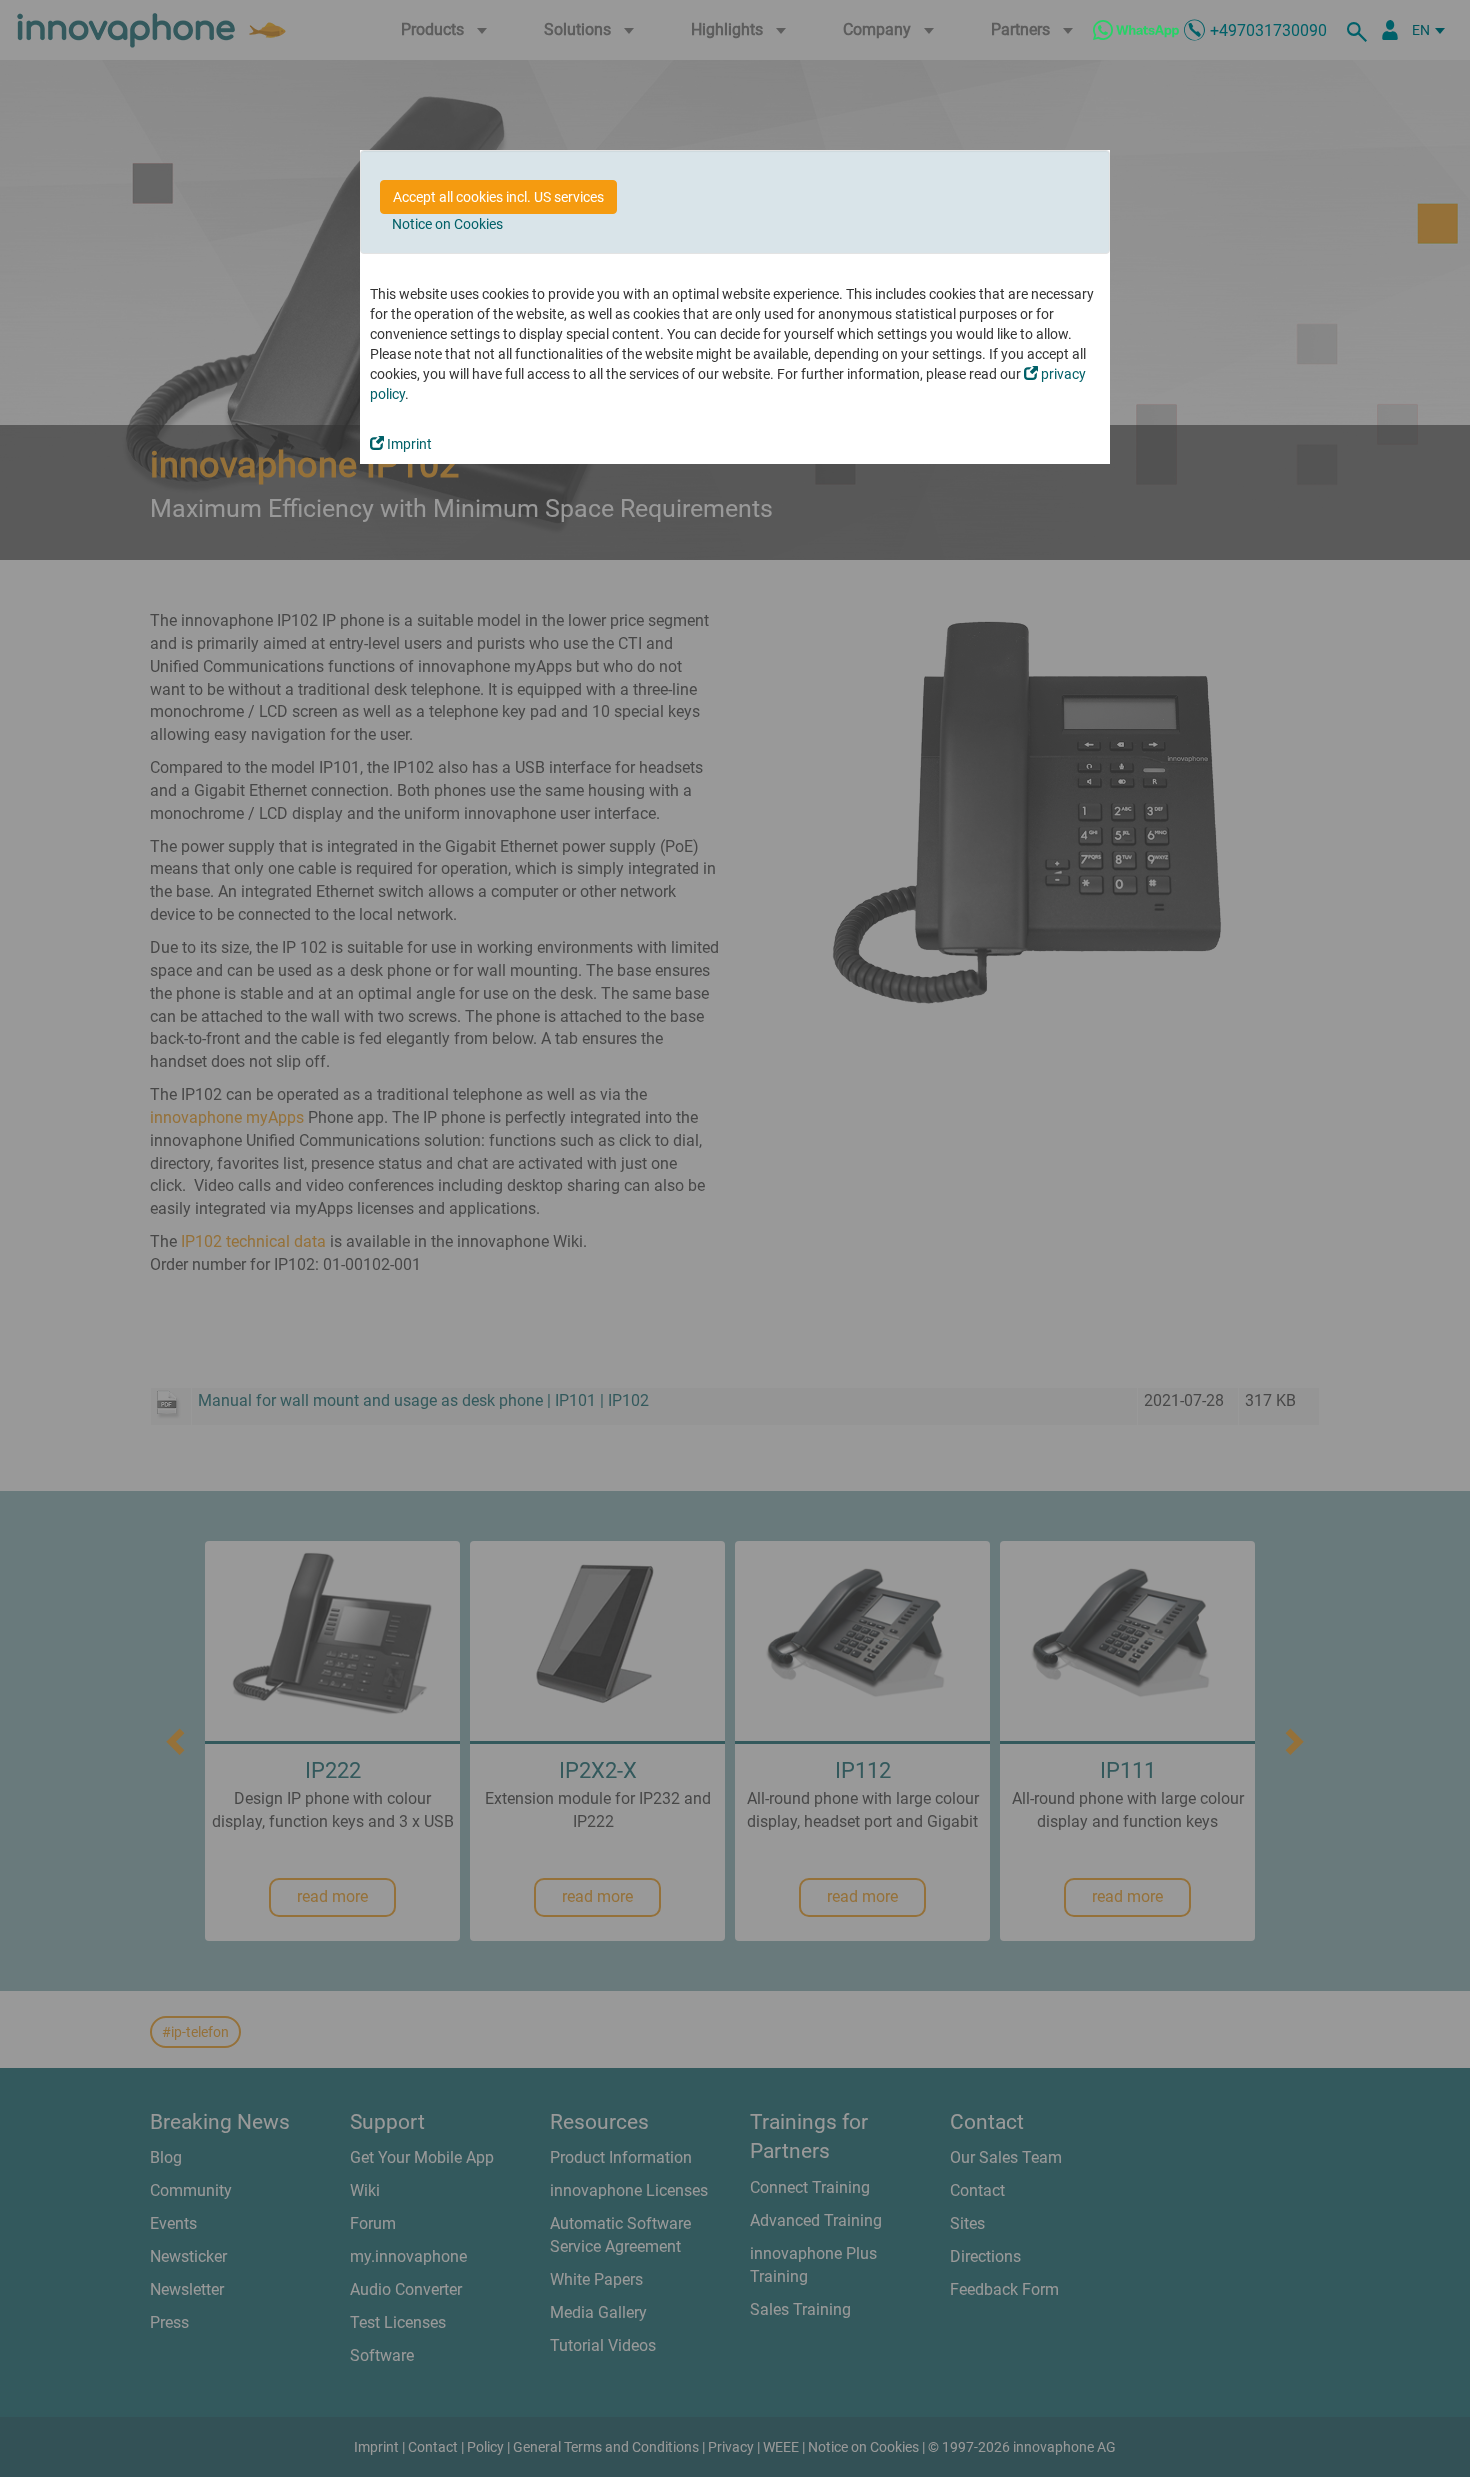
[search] (1360, 30)
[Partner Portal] (1390, 30)
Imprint (408, 444)
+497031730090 (1268, 30)
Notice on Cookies (447, 224)
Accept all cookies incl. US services (498, 197)
